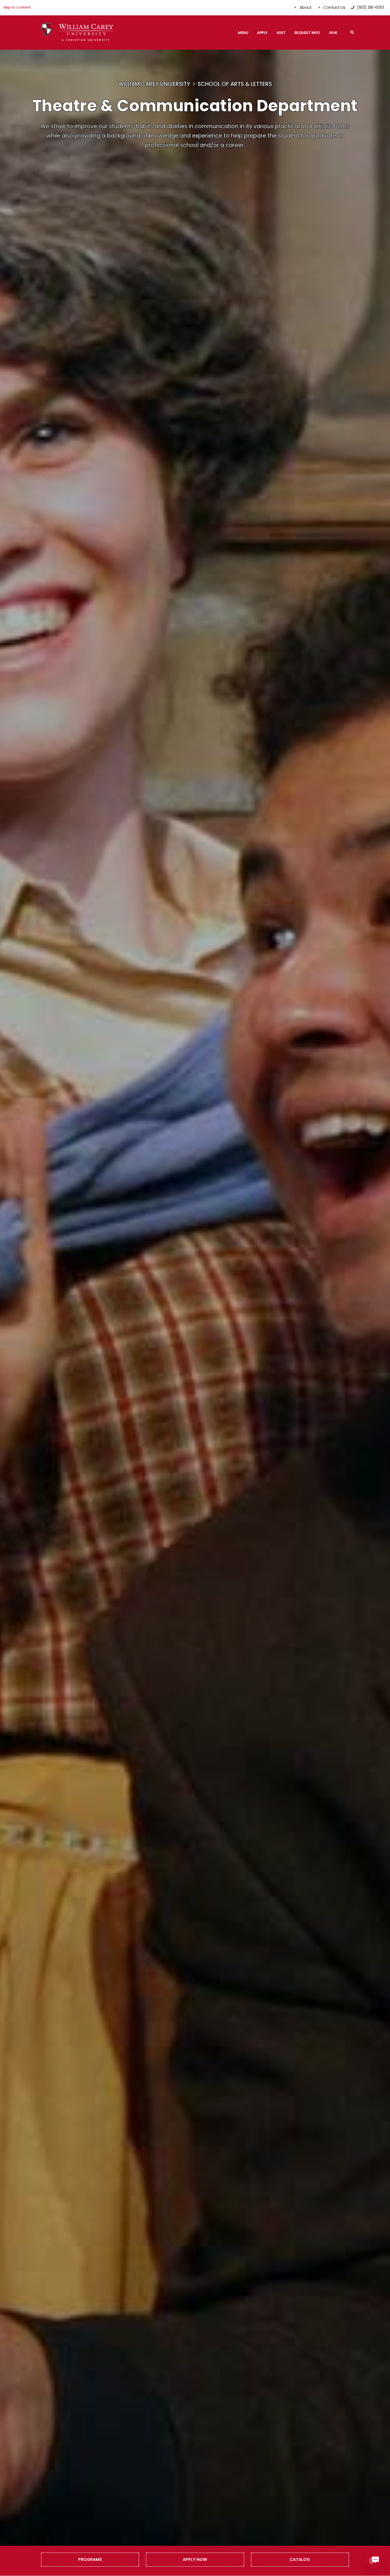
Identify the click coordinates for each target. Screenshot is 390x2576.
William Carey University (154, 84)
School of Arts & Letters (235, 84)
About (305, 7)
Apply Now (195, 2559)
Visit (281, 33)
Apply (262, 33)
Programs (90, 2559)
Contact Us (334, 7)
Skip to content (17, 7)
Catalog (300, 2559)
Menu (243, 33)
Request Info (307, 33)
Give (333, 33)
